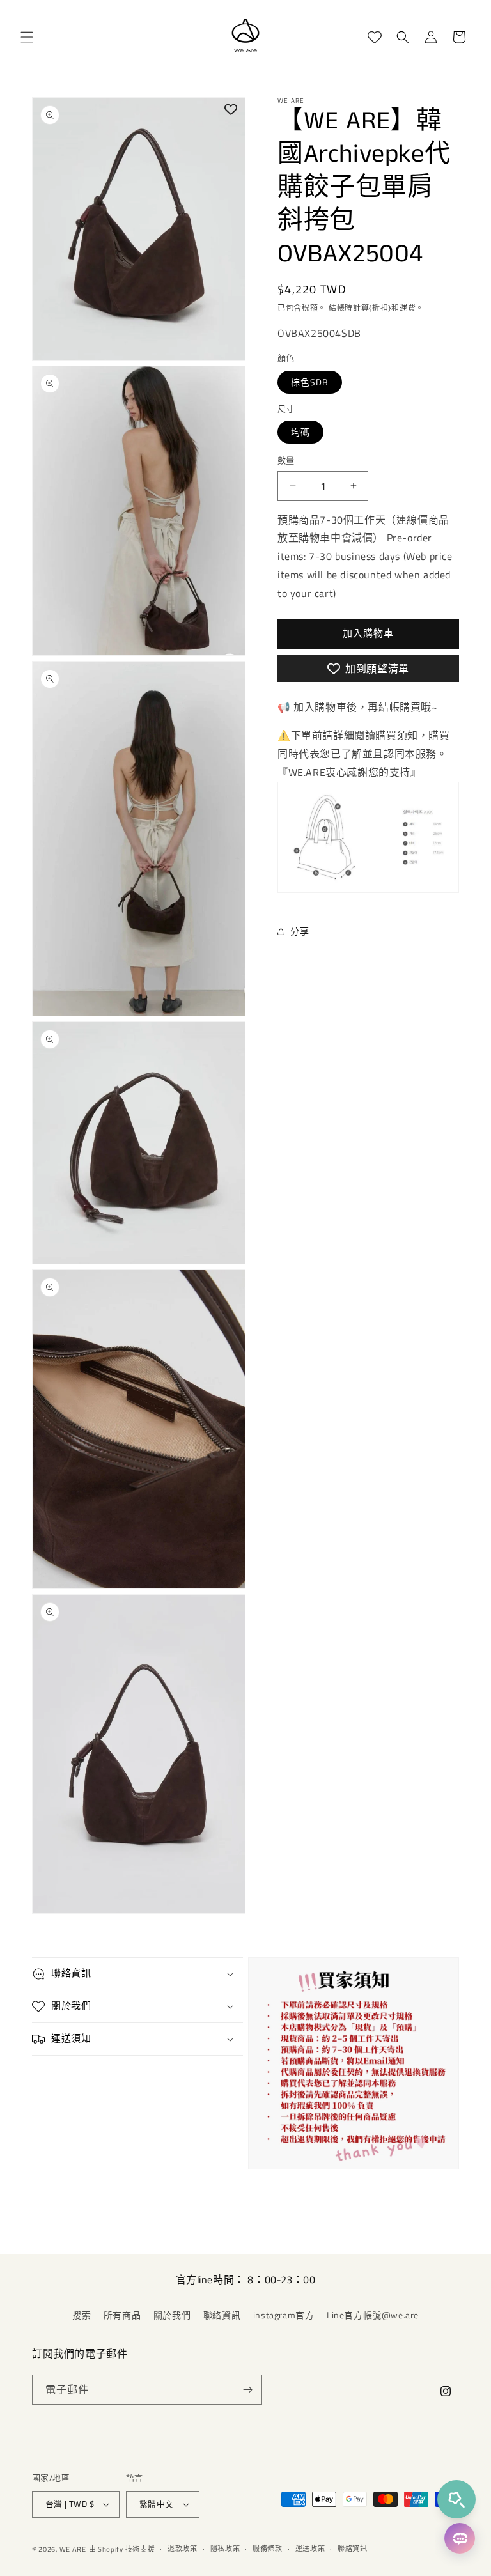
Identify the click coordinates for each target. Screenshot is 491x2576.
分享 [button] (300, 931)
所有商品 (122, 2315)
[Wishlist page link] (375, 37)
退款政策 (183, 2549)
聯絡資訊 (222, 2315)
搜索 (82, 2315)
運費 (408, 308)
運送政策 (310, 2549)
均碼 (300, 432)
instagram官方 (284, 2315)
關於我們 (172, 2315)
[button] (27, 37)
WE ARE (73, 2549)
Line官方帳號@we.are (373, 2315)
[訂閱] (247, 2390)
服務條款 (268, 2549)
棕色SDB (310, 382)
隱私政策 (225, 2549)
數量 (286, 461)
